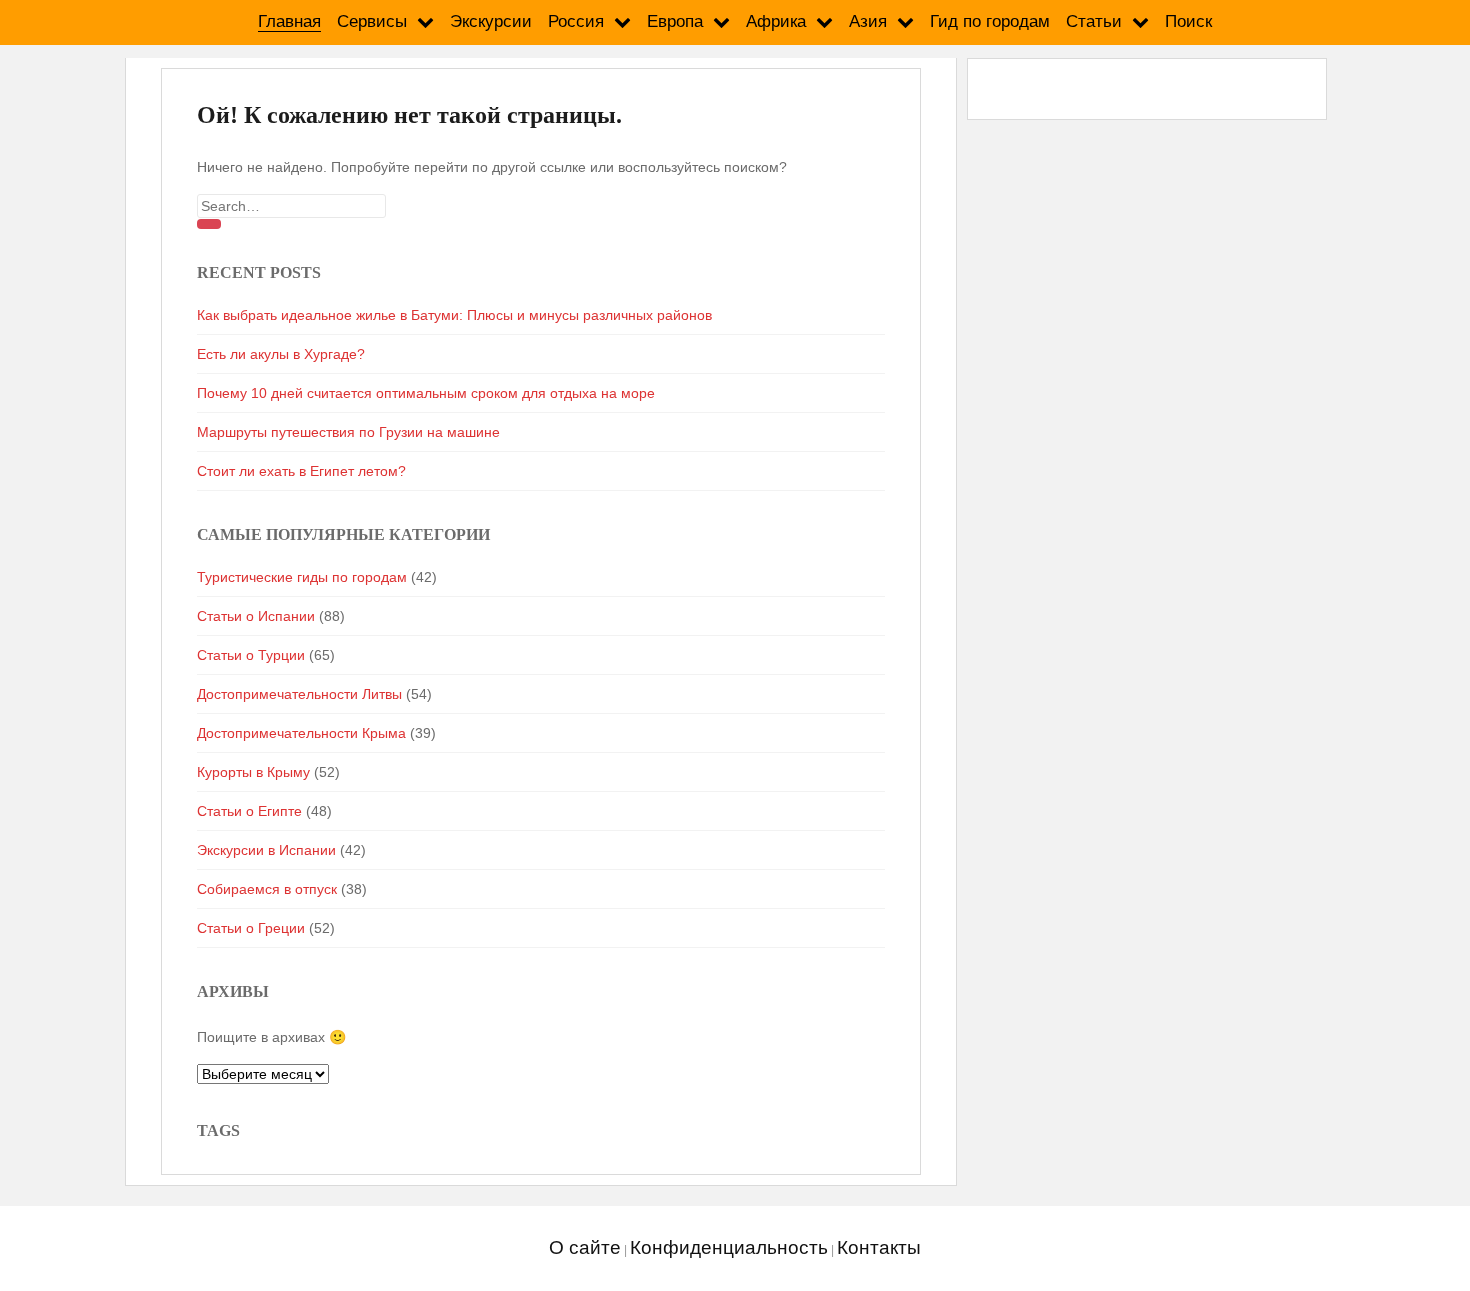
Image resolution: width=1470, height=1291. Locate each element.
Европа (675, 21)
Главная (289, 21)
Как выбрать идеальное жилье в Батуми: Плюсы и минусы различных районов (454, 315)
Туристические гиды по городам (302, 577)
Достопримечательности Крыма (301, 733)
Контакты (879, 1247)
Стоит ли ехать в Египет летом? (301, 471)
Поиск (1188, 21)
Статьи (1094, 21)
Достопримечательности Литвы (299, 694)
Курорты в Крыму (253, 772)
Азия (868, 21)
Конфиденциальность (729, 1247)
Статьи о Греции (251, 928)
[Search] (209, 224)
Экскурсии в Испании (266, 850)
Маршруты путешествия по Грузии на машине (348, 432)
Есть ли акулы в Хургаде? (281, 354)
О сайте (585, 1247)
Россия (576, 21)
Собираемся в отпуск (267, 889)
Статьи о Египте (249, 811)
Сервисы (372, 21)
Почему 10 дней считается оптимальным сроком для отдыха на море (426, 393)
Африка (776, 21)
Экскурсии (491, 21)
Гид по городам (990, 21)
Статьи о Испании (256, 616)
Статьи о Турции (251, 655)
